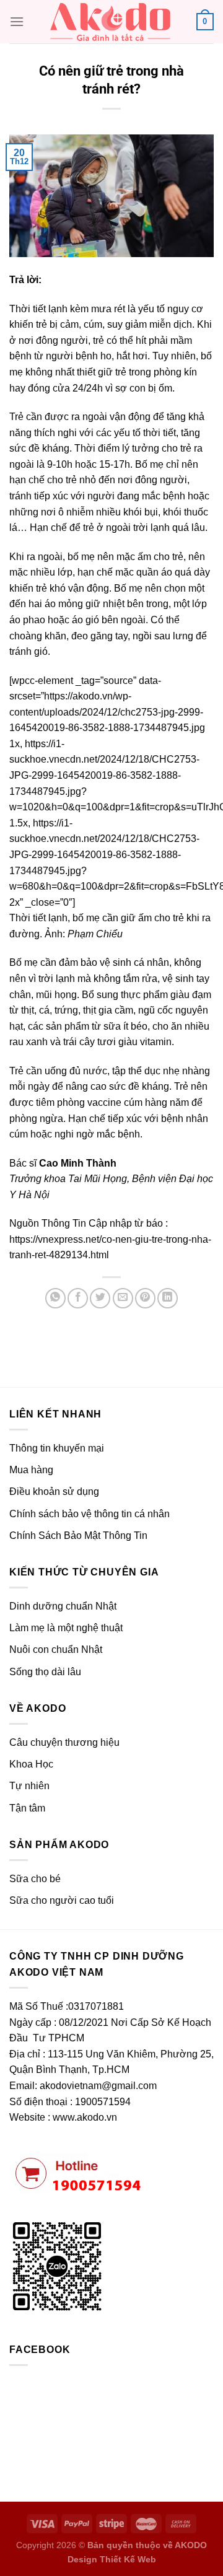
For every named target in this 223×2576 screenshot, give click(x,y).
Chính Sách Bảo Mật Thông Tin (78, 1536)
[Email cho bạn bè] (123, 1298)
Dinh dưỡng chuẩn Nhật (63, 1606)
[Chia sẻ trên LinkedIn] (168, 1298)
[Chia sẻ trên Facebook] (78, 1298)
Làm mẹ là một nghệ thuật (66, 1628)
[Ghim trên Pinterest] (145, 1298)
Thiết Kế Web (128, 2559)
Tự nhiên (29, 1786)
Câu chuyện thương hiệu (64, 1742)
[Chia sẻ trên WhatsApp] (55, 1298)
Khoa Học (31, 1764)
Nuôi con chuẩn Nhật (56, 1649)
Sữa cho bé (35, 1879)
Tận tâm (27, 1808)
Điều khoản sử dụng (54, 1492)
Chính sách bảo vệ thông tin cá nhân (90, 1514)
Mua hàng (31, 1470)
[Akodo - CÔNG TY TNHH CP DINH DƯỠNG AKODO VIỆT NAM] (110, 22)
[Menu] (17, 21)
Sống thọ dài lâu (45, 1672)
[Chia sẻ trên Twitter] (100, 1298)
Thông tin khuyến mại (57, 1448)
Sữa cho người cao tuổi (62, 1900)
